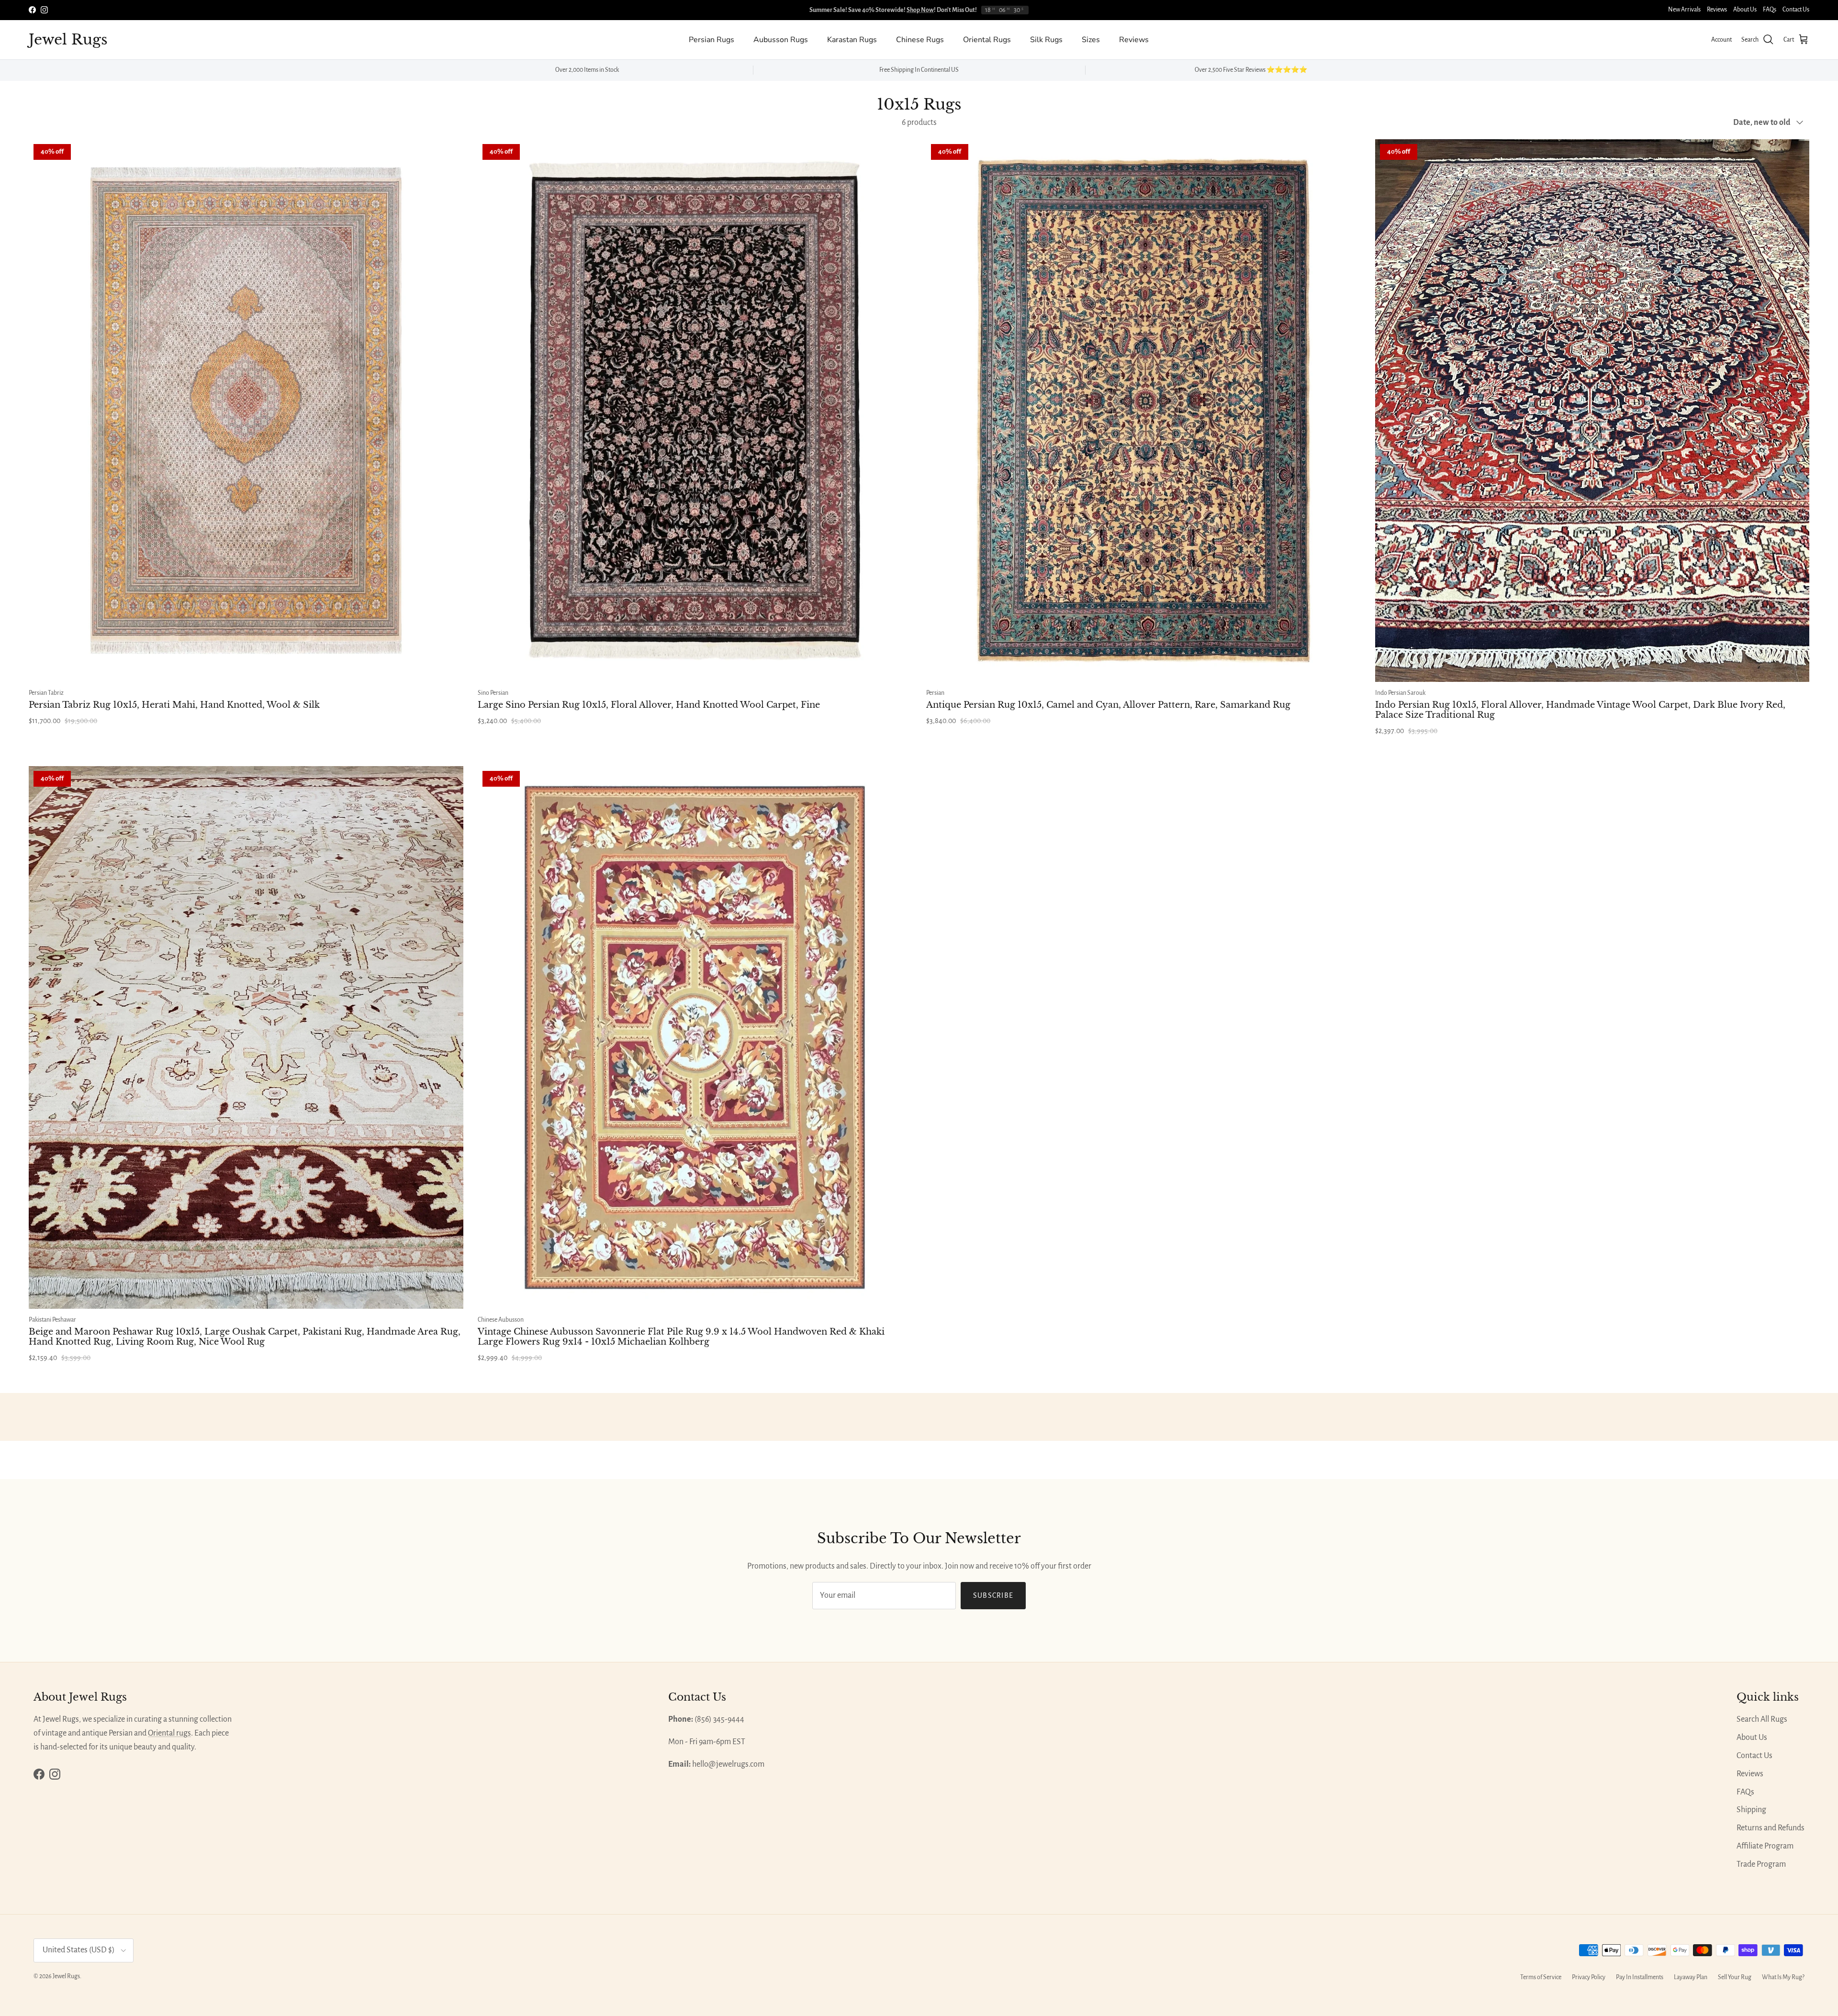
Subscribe (993, 1595)
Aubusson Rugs (781, 40)
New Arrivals (1684, 10)
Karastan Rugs (852, 40)
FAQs (1770, 10)
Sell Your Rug (1735, 1977)
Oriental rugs (169, 1733)
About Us (1745, 10)
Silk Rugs (1046, 40)
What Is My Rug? (1783, 1977)
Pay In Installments (1640, 1977)
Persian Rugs (712, 40)
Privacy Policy (1589, 1977)
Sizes (1091, 40)
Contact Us (1796, 10)
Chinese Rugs (920, 40)
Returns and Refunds (1771, 1828)
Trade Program (1761, 1864)
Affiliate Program (1765, 1846)
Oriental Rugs (987, 40)
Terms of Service (1541, 1977)
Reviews (1717, 10)
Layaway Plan (1691, 1977)
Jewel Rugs (66, 1976)
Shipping (1751, 1810)
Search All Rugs (1762, 1719)
